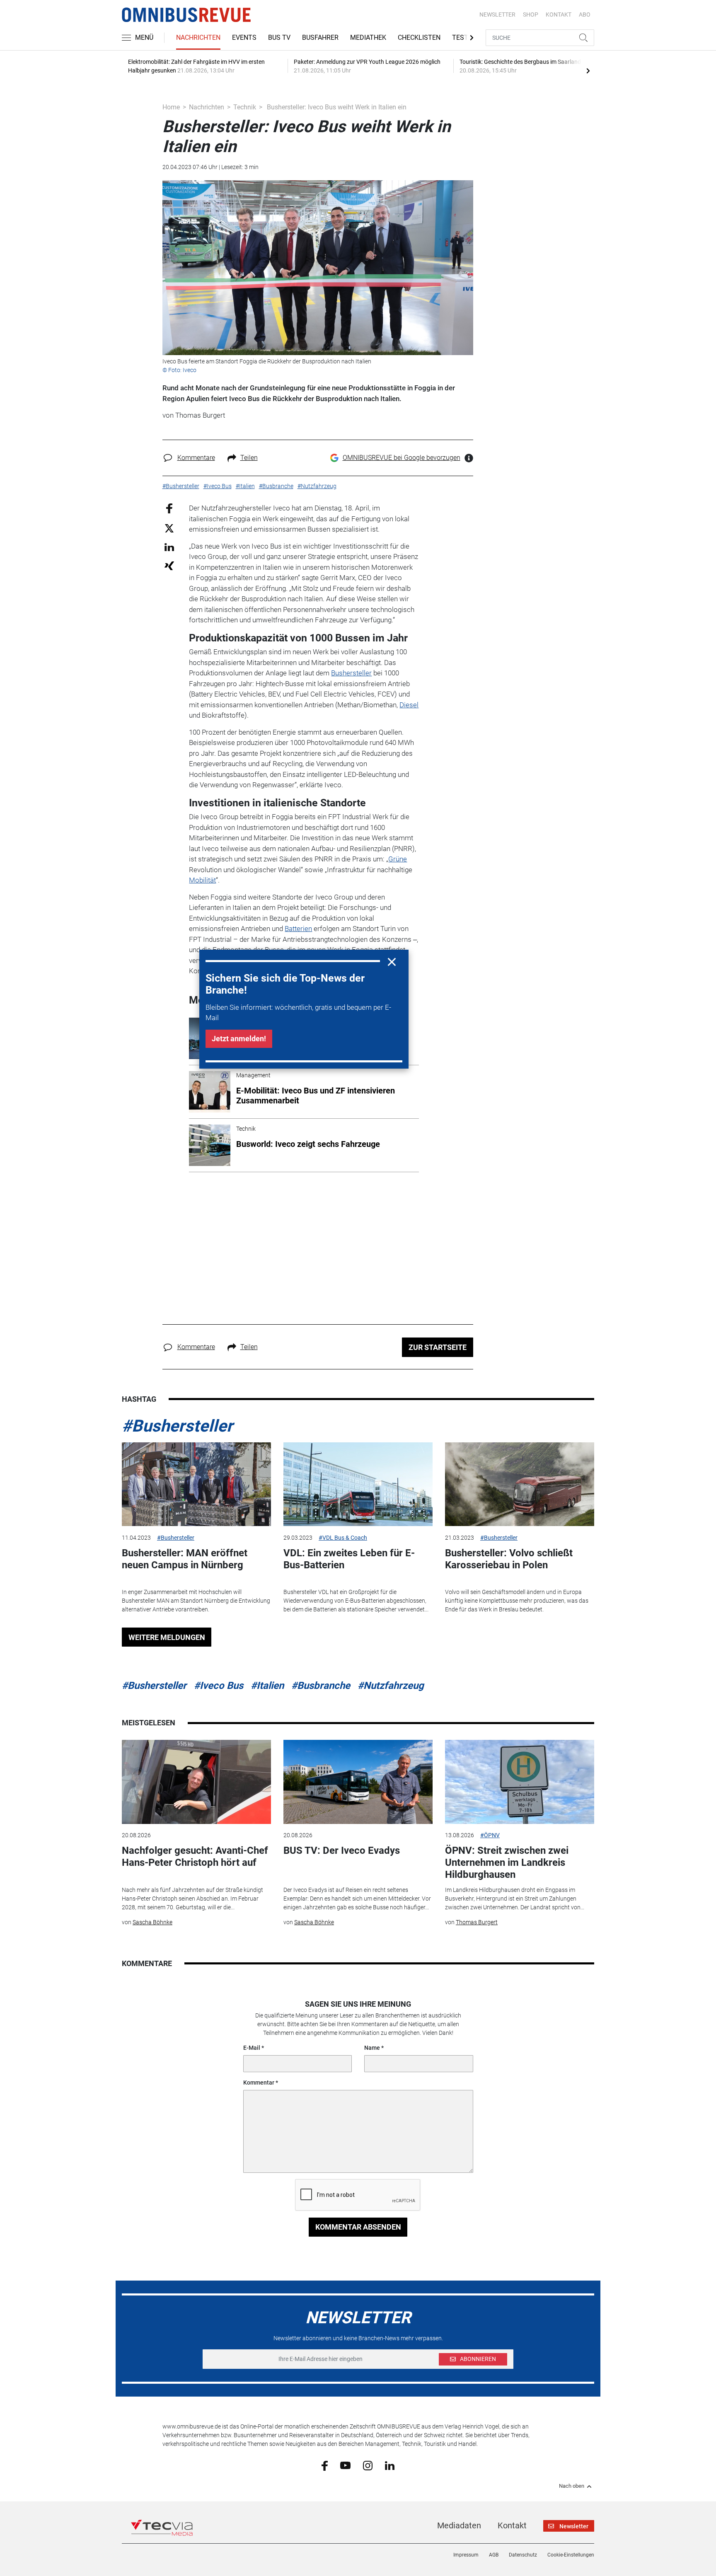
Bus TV (279, 37)
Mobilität (202, 880)
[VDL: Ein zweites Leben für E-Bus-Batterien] (358, 1484)
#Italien (267, 1686)
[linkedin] (390, 2465)
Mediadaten (459, 2525)
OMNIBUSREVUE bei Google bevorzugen (402, 458)
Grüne (398, 859)
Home (171, 107)
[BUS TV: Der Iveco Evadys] (358, 1782)
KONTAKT (559, 15)
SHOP (531, 15)
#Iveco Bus (219, 1686)
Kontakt (512, 2525)
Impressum (466, 2555)
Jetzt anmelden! (239, 1039)
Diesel (409, 705)
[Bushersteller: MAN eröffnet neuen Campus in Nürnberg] (196, 1484)
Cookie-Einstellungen (571, 2555)
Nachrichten (198, 37)
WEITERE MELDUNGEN (167, 1637)
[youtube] (345, 2465)
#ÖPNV (490, 1835)
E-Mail (252, 2048)
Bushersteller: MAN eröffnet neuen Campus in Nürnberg (185, 1559)
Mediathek (368, 37)
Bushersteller (351, 673)
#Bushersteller (177, 1426)
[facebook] (325, 2465)
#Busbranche (321, 1686)
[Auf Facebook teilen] (169, 508)
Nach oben (572, 2486)
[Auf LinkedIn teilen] (169, 547)
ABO (585, 15)
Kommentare (196, 458)
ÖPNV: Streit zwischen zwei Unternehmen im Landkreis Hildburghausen (507, 1862)
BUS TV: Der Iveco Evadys (342, 1850)
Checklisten (419, 37)
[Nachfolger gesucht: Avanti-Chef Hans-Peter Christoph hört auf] (196, 1782)
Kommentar (259, 2083)
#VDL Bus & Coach (343, 1538)
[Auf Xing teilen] (169, 565)
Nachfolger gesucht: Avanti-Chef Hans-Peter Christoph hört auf (195, 1856)
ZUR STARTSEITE (438, 1347)
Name (372, 2048)
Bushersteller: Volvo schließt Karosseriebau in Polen (509, 1559)
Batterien (298, 929)
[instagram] (368, 2465)
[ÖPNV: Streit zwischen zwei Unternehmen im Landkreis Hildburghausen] (520, 1782)
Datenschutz (523, 2555)
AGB (494, 2555)
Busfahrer (320, 37)
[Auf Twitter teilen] (169, 528)
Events (244, 37)
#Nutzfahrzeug (391, 1686)
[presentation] (588, 70)
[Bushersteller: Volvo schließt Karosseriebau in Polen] (520, 1484)
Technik (245, 107)
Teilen (249, 458)
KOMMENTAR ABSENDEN (358, 2227)
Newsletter (497, 15)
